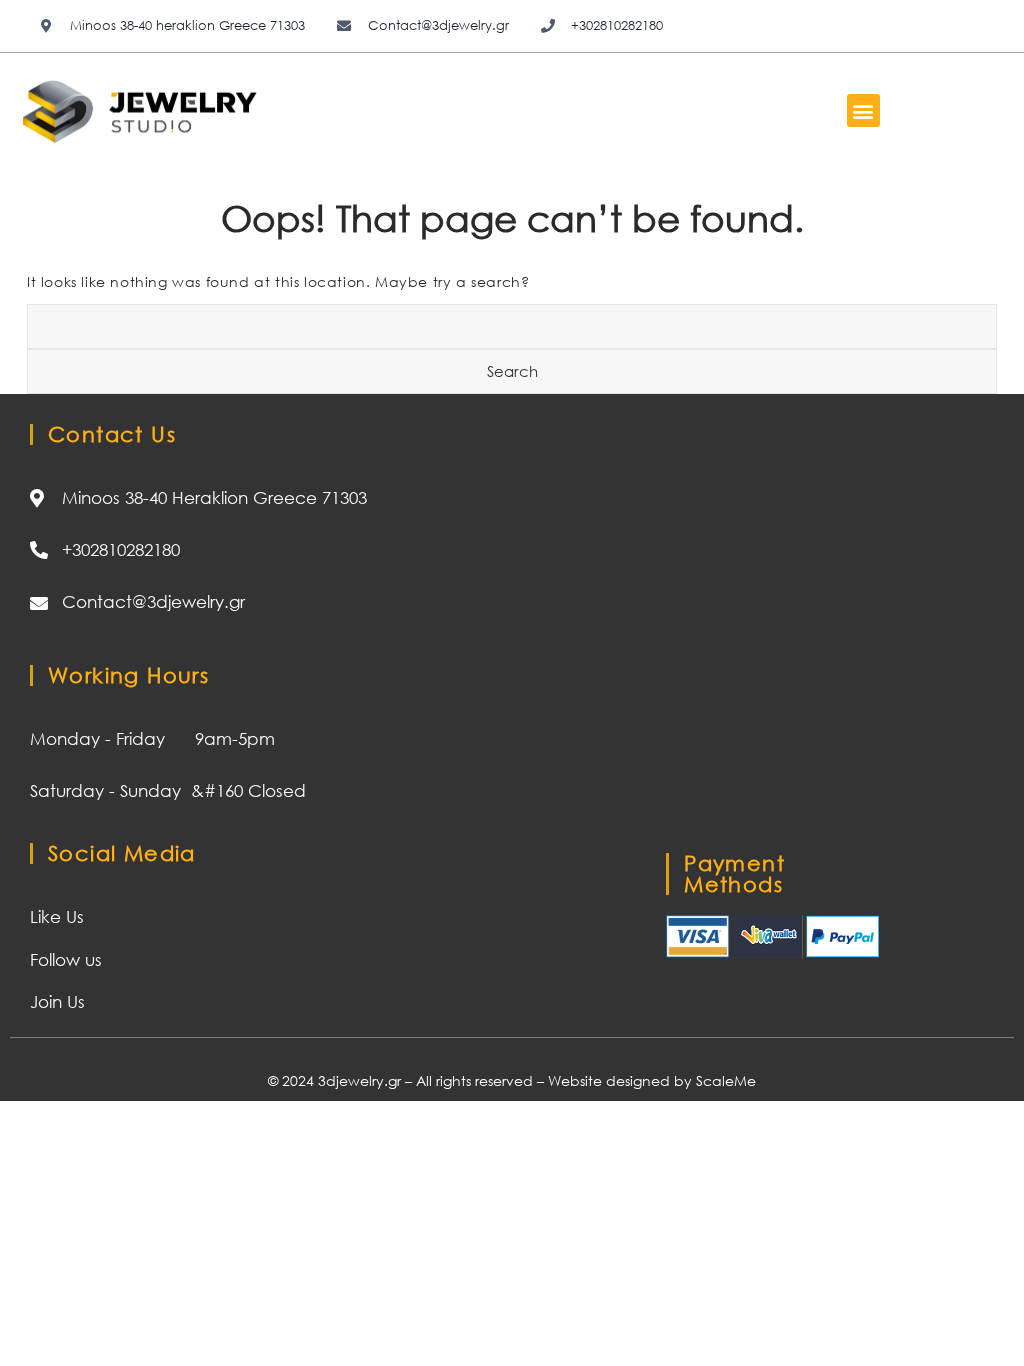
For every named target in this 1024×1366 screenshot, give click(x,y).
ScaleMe (726, 1080)
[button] (863, 110)
